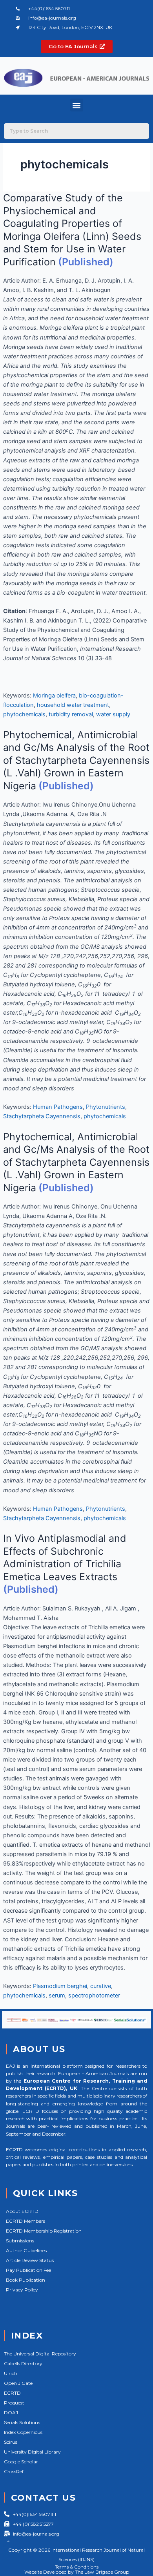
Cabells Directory (23, 2363)
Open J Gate (18, 2383)
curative (101, 1986)
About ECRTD (22, 2211)
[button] (77, 105)
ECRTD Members (25, 2221)
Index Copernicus (23, 2432)
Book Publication (25, 2280)
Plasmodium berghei (60, 1986)
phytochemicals (24, 714)
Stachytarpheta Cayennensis (42, 1116)
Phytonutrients (106, 1107)
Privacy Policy (22, 2290)
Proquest (14, 2403)
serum (57, 1995)
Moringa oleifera (54, 696)
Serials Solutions (22, 2422)
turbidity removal (71, 714)
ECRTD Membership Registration (44, 2231)
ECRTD (12, 2393)
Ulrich (11, 2373)
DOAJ (11, 2413)
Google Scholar (21, 2462)
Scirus (11, 2442)
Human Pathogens (58, 1107)
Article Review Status (30, 2260)
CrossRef (14, 2471)
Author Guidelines (26, 2250)
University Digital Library (32, 2452)
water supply (113, 714)
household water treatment (73, 705)
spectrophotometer (94, 1995)
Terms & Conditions (77, 2567)
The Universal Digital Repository (40, 2354)
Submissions (20, 2241)
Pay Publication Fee (28, 2270)
